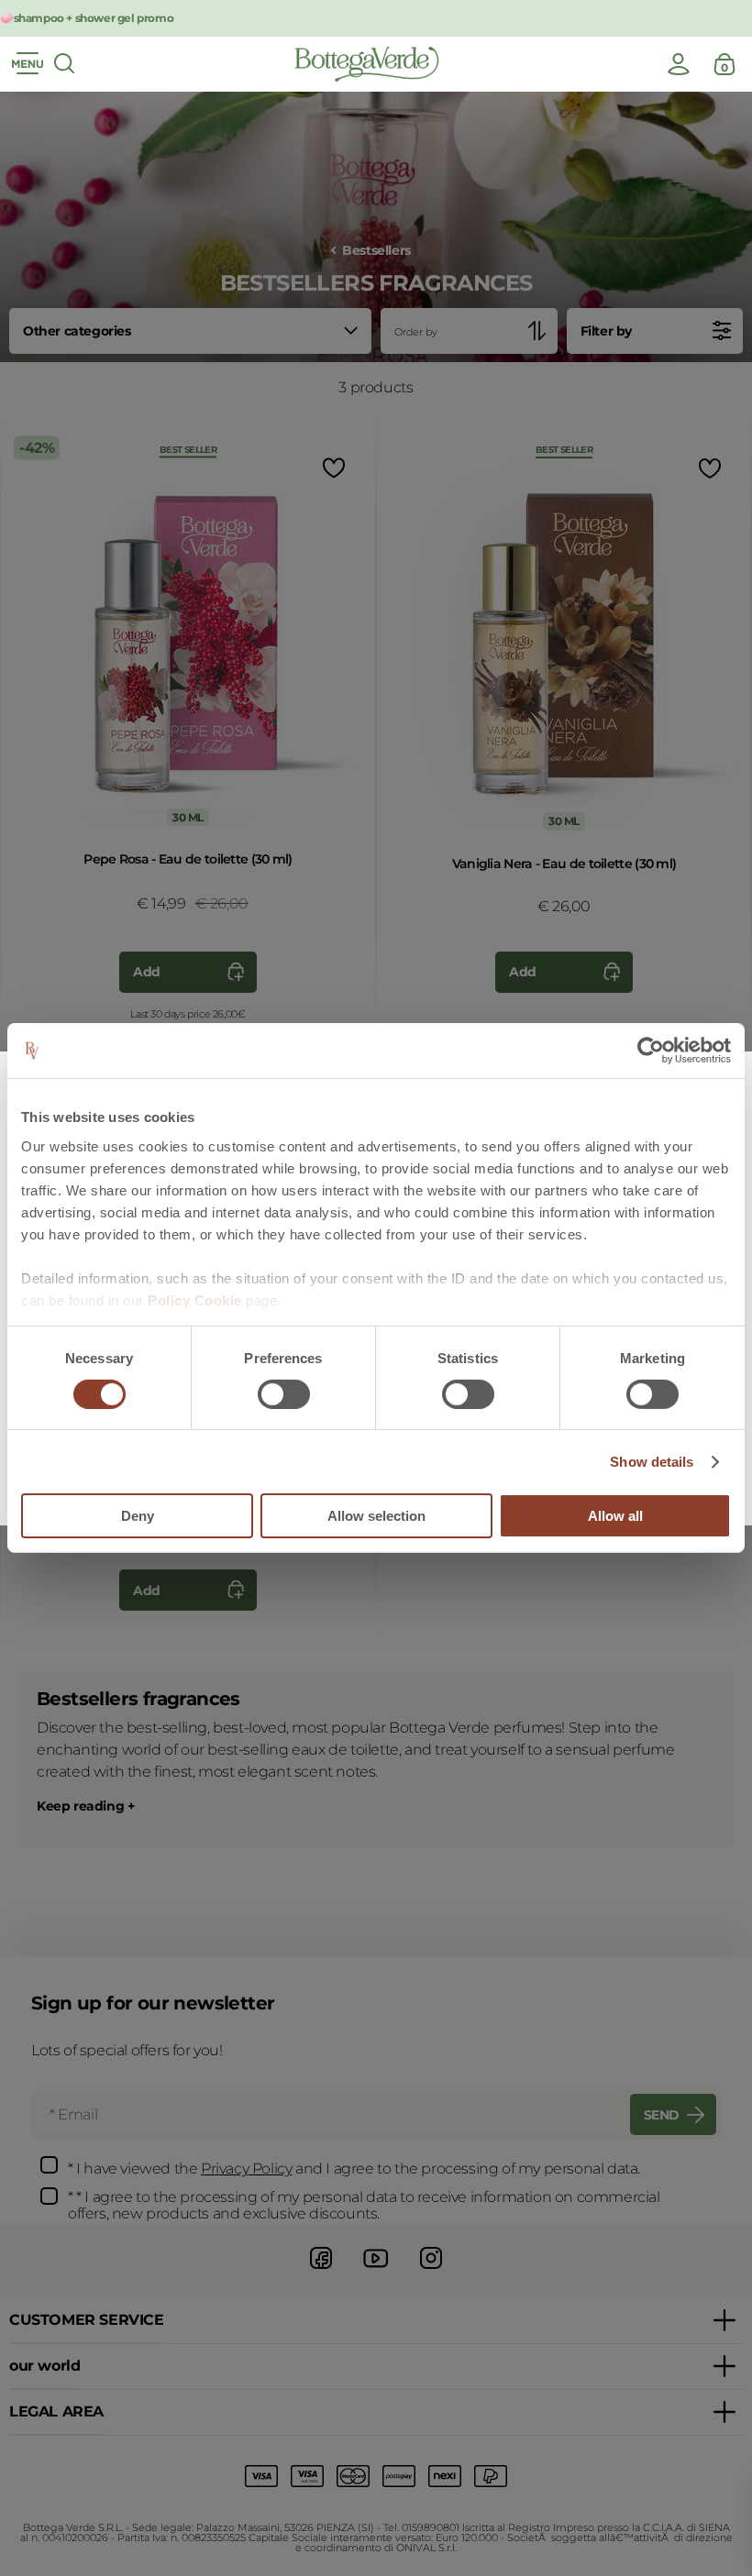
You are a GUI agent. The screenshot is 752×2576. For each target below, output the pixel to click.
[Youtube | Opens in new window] (376, 2271)
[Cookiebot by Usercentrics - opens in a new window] (651, 1051)
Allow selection (376, 1516)
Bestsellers (376, 251)
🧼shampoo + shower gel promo (87, 18)
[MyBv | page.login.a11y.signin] (679, 64)
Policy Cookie (195, 1299)
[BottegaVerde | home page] (367, 64)
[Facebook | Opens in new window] (321, 2271)
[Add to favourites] (332, 468)
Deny (138, 1516)
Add (147, 972)
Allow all (615, 1516)
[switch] (284, 1394)
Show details (652, 1462)
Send (662, 2115)
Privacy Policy (246, 2169)
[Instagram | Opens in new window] (431, 2271)
